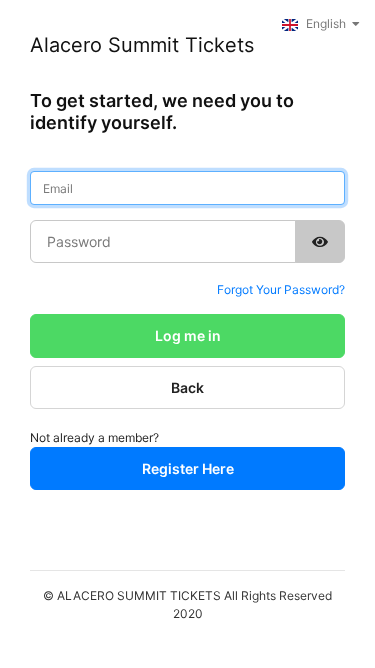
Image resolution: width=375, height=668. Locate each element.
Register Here (188, 468)
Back (187, 387)
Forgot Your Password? (281, 289)
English (326, 23)
